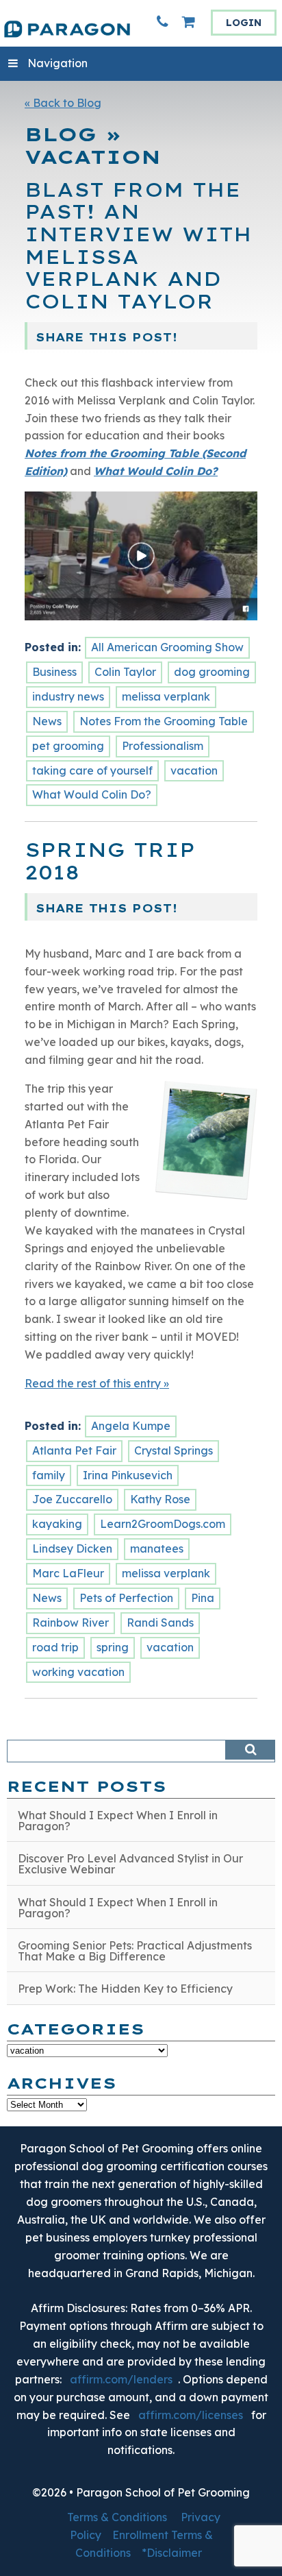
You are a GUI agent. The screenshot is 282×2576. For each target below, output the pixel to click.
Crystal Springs (174, 1450)
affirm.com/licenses (191, 2415)
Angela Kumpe (131, 1426)
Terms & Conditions (117, 2517)
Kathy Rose (160, 1499)
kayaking (57, 1524)
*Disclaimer (172, 2553)
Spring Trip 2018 (110, 861)
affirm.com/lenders (121, 2379)
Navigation (57, 63)
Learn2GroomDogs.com (163, 1524)
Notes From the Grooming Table (164, 721)
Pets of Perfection (126, 1598)
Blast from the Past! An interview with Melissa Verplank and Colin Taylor (138, 246)
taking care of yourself (92, 770)
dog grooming (212, 672)
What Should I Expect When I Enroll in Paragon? (118, 1821)
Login (244, 23)
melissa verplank (166, 696)
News (47, 721)
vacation (194, 770)
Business (54, 672)
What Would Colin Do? (92, 794)
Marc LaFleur (68, 1573)
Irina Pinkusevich (128, 1475)
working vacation (78, 1672)
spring (113, 1647)
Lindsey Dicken (72, 1548)
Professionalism (163, 746)
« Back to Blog (63, 103)
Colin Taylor (125, 672)
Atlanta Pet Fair (74, 1450)
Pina (203, 1598)
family (49, 1475)
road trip (55, 1647)
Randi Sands (160, 1623)
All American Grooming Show (167, 647)
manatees (157, 1548)
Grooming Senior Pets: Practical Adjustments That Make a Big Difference (135, 1951)
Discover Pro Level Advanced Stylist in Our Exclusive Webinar (130, 1864)
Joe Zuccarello (72, 1499)
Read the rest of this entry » (97, 1383)
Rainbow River (70, 1623)
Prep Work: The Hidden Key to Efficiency (125, 1989)
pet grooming (68, 746)
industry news (68, 696)
